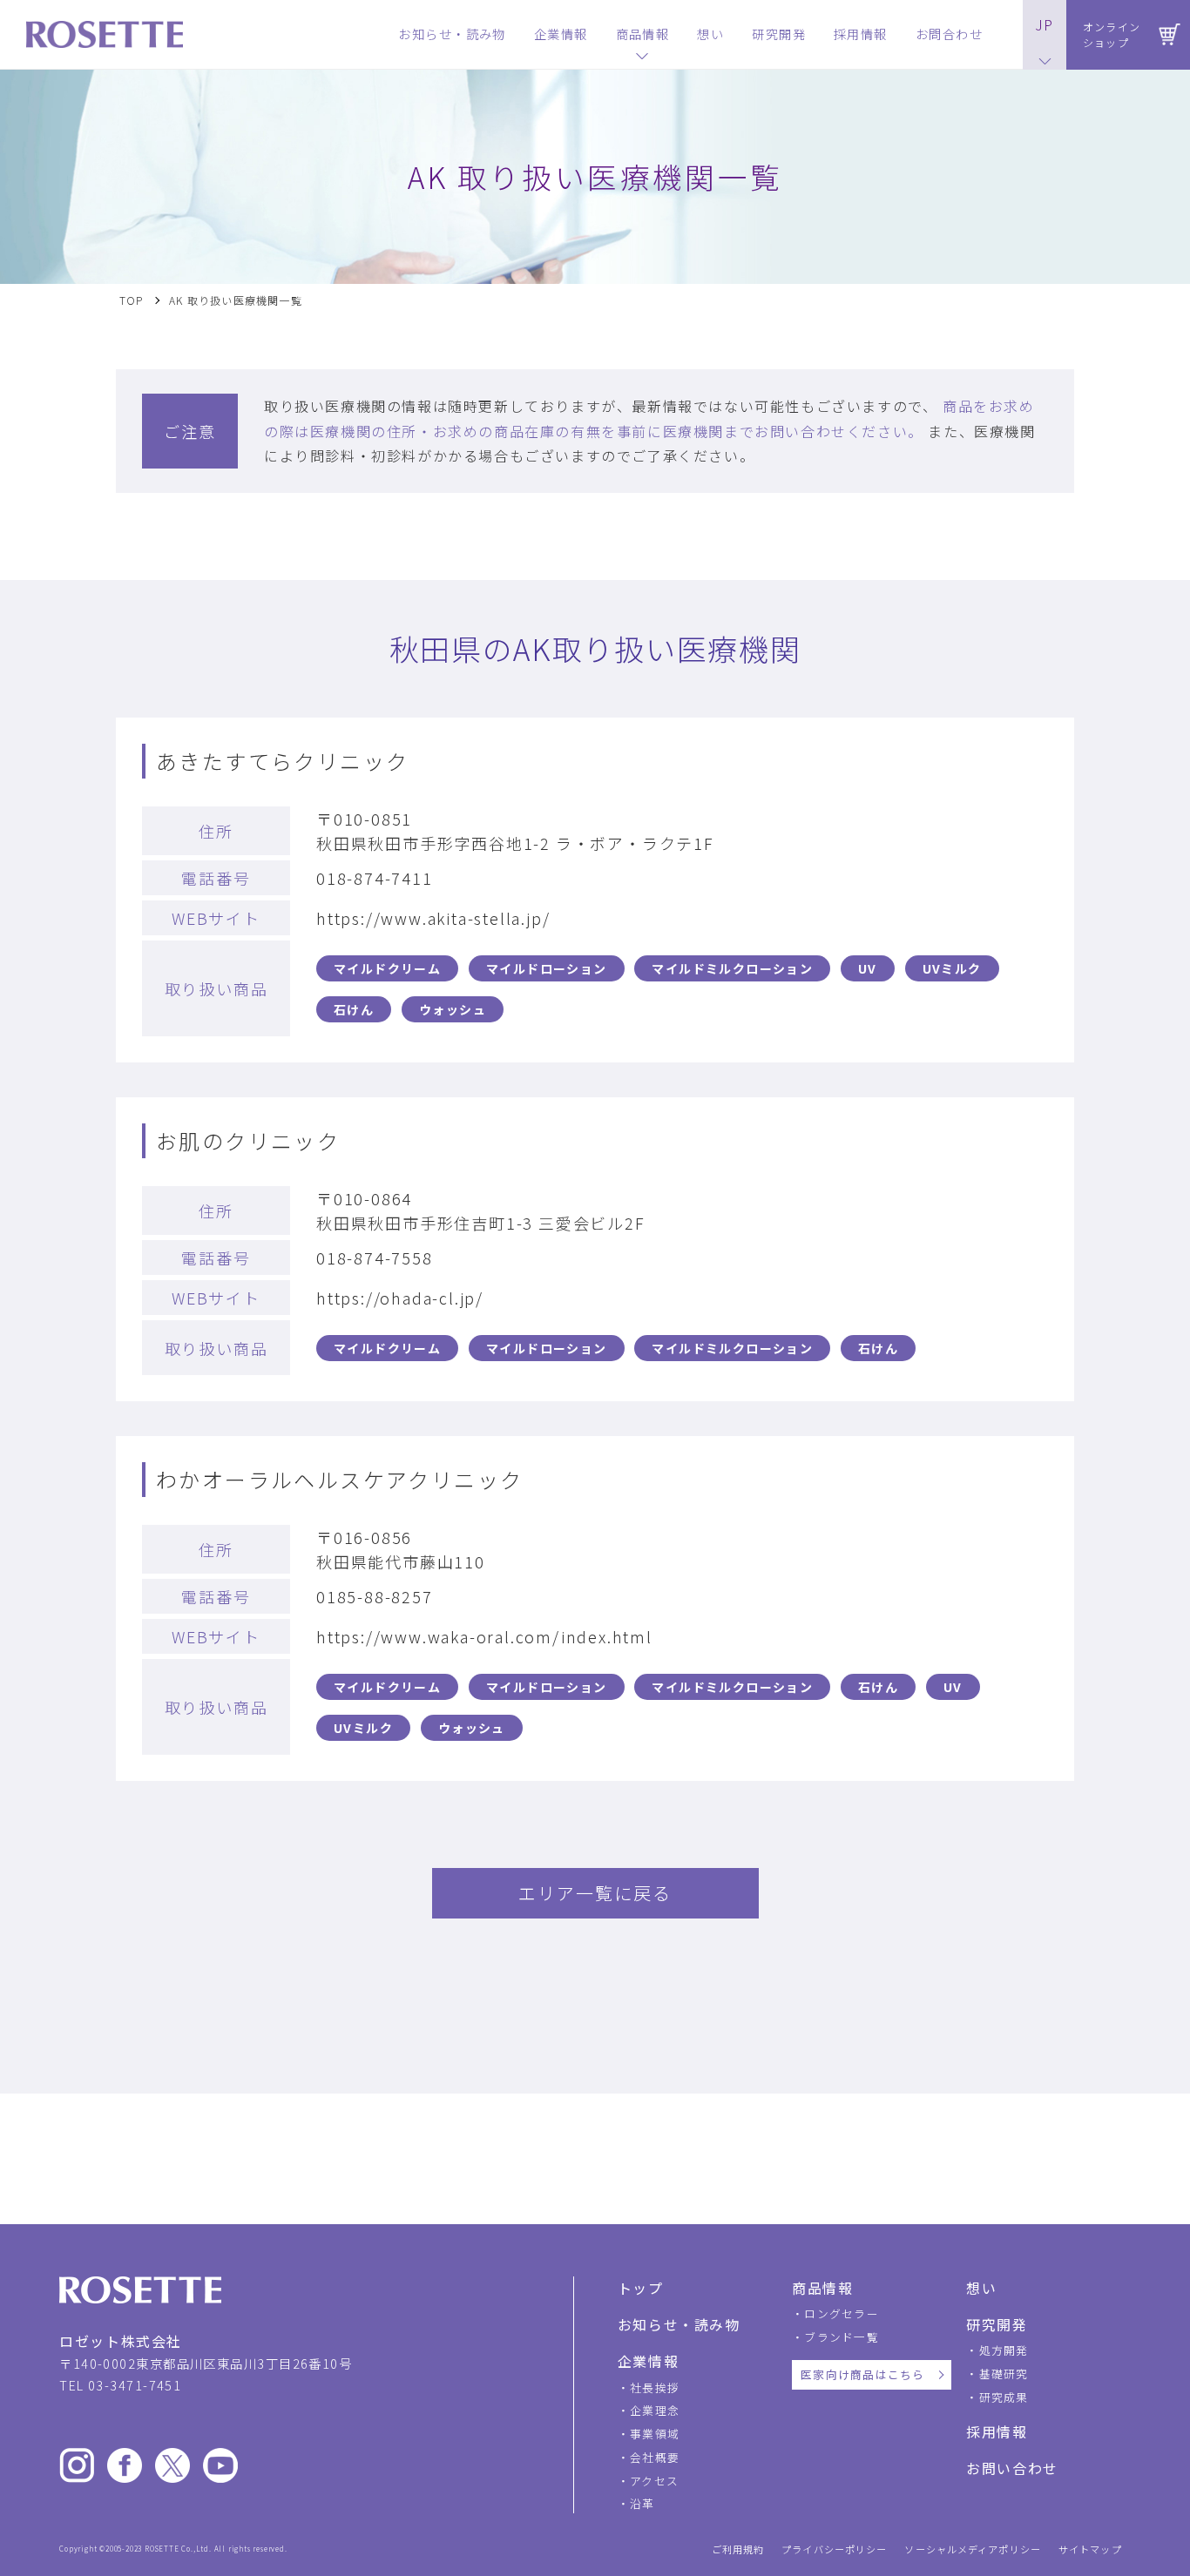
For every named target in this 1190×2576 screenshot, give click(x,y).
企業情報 (648, 2361)
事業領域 (655, 2434)
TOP (132, 300)
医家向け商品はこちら (863, 2374)
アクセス (654, 2481)
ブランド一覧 (842, 2337)
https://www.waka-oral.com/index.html (484, 1636)
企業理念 (655, 2410)
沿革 (642, 2503)
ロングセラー (842, 2313)
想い (981, 2288)
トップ (641, 2288)
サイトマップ (1090, 2549)
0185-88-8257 (375, 1596)
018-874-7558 (375, 1258)
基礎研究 (1004, 2374)
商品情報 (822, 2288)
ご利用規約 (738, 2549)
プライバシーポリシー (834, 2549)
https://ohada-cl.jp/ (400, 1298)
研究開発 (997, 2324)
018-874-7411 (375, 878)
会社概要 (655, 2457)
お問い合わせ (1012, 2468)
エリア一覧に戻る (595, 1893)
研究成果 (1004, 2397)
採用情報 (997, 2431)
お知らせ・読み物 (679, 2324)
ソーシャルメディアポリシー (973, 2549)
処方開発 (1004, 2350)
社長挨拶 (655, 2387)
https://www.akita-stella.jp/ (433, 918)
